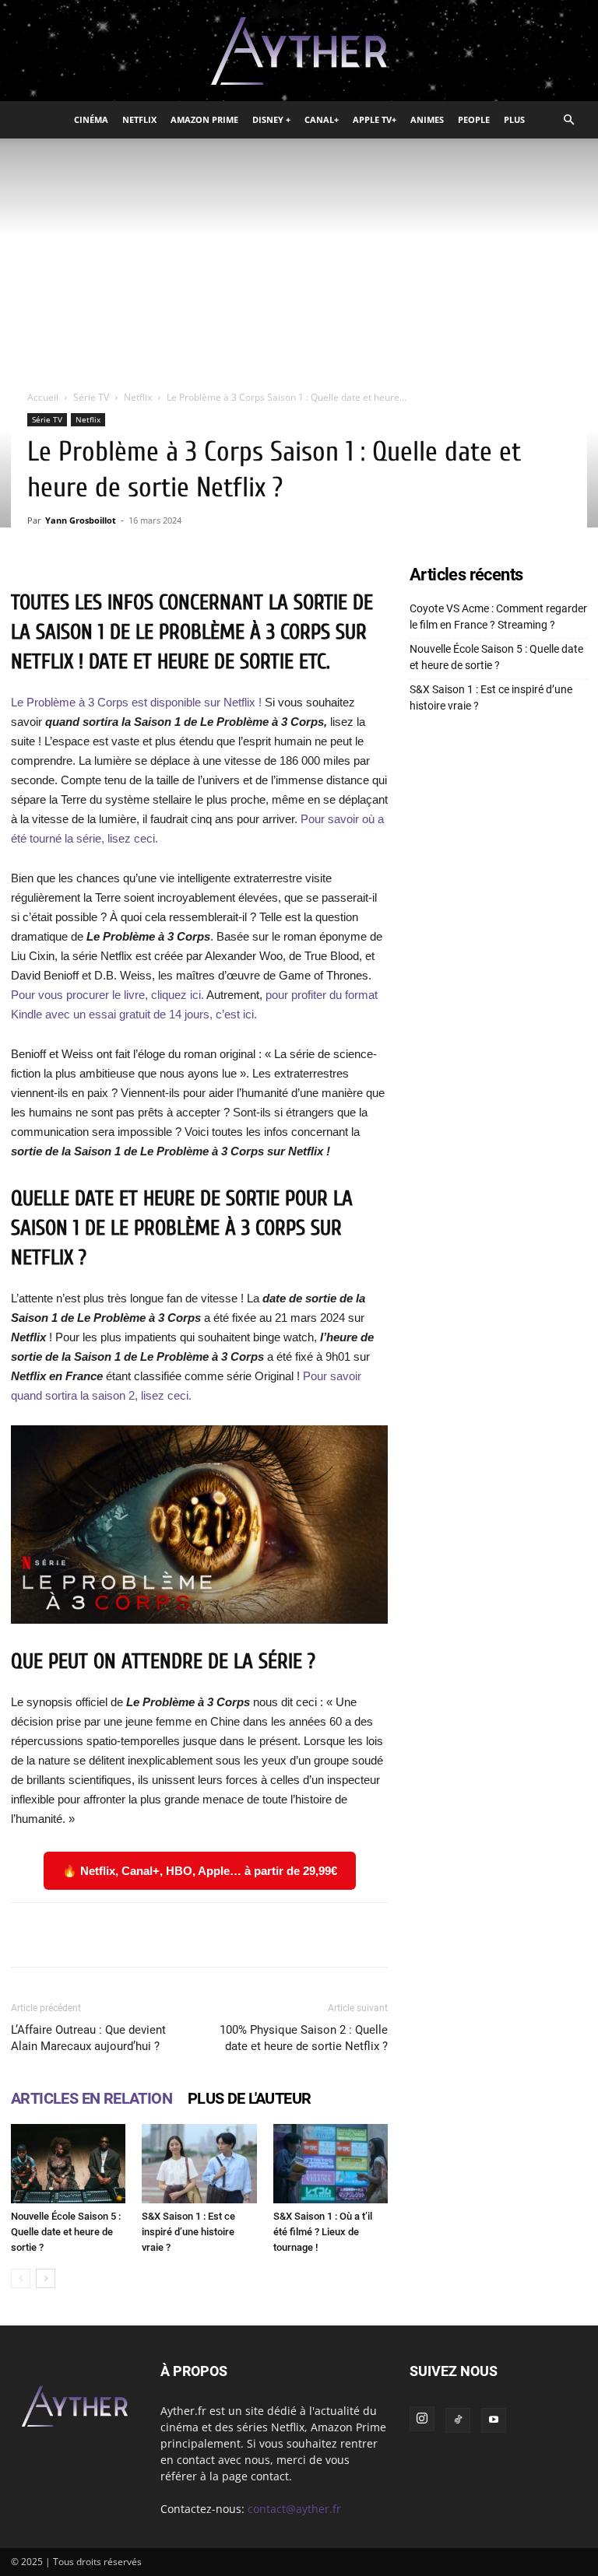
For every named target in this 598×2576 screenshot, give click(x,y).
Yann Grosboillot (81, 520)
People (474, 119)
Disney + (271, 119)
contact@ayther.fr (294, 2509)
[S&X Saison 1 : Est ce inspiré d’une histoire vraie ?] (199, 2163)
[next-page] (46, 2278)
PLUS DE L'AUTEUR (249, 2098)
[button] (568, 120)
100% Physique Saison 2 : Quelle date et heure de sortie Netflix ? (304, 2038)
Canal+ (322, 119)
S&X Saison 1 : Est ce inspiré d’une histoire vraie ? (188, 2232)
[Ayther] (299, 51)
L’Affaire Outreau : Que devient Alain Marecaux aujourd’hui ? (88, 2038)
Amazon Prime (204, 119)
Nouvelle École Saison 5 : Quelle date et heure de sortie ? (66, 2232)
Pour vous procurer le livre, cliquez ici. (107, 995)
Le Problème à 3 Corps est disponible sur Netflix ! (136, 702)
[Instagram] (422, 2419)
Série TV (91, 397)
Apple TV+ (375, 119)
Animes (427, 119)
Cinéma (91, 119)
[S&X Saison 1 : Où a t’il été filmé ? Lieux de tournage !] (331, 2163)
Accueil (43, 397)
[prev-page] (21, 2278)
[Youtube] (494, 2420)
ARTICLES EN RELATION (91, 2098)
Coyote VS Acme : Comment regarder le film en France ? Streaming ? (498, 617)
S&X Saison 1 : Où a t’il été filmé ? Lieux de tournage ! (323, 2232)
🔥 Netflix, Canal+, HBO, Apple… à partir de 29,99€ (200, 1871)
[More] (480, 1935)
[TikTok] (458, 2420)
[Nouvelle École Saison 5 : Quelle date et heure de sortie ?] (68, 2163)
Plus (514, 119)
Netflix (139, 119)
